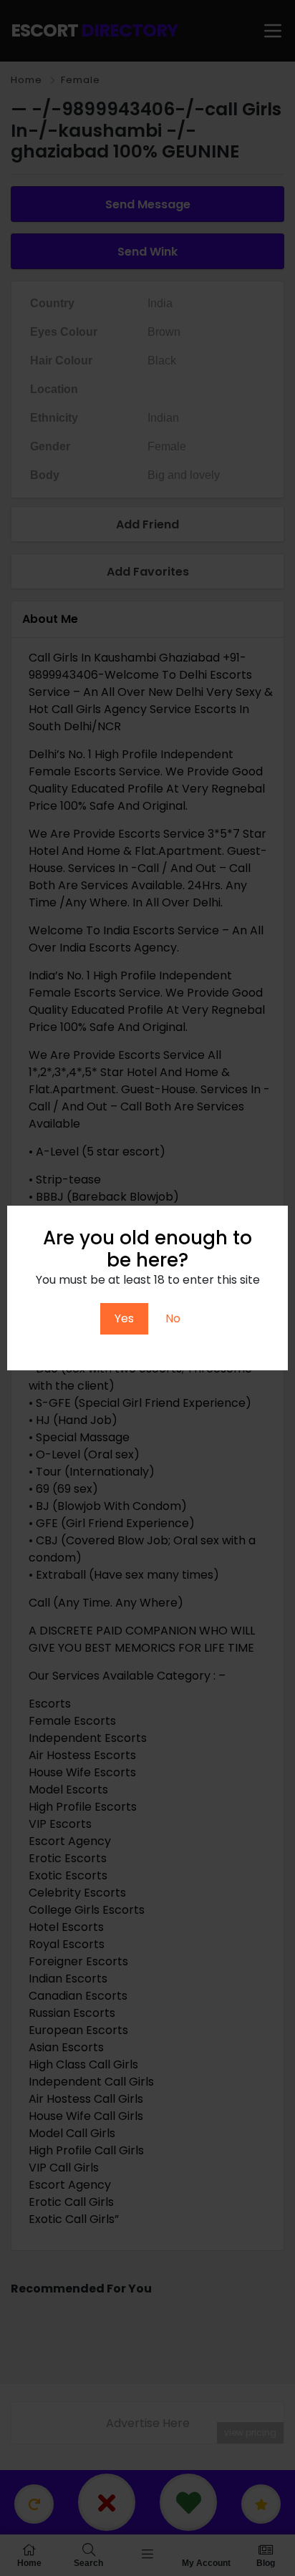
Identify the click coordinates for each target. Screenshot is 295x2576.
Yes (124, 1318)
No (173, 1318)
